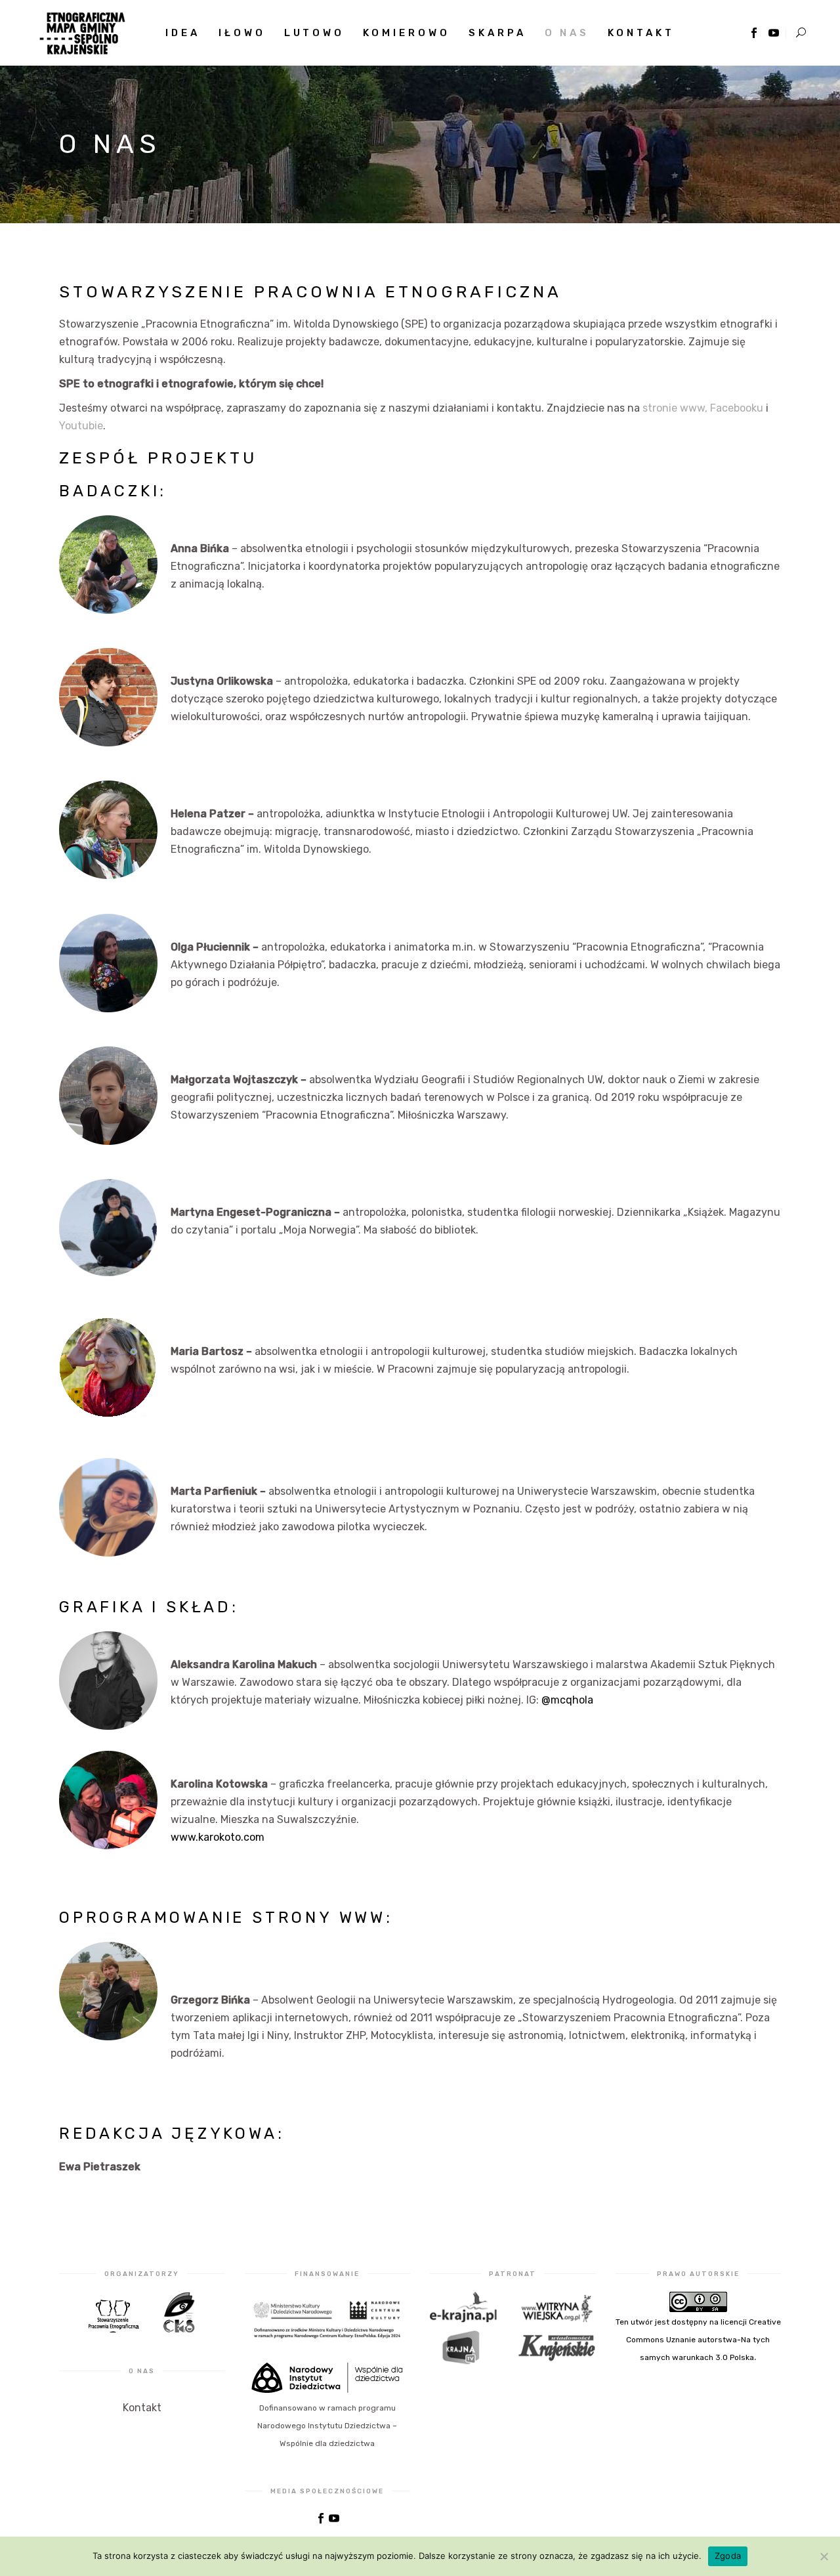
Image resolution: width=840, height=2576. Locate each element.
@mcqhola (567, 1700)
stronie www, (675, 408)
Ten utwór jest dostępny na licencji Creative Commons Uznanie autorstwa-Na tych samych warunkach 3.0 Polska (698, 2340)
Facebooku (737, 408)
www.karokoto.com (218, 1837)
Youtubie (81, 426)
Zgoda (728, 2556)
